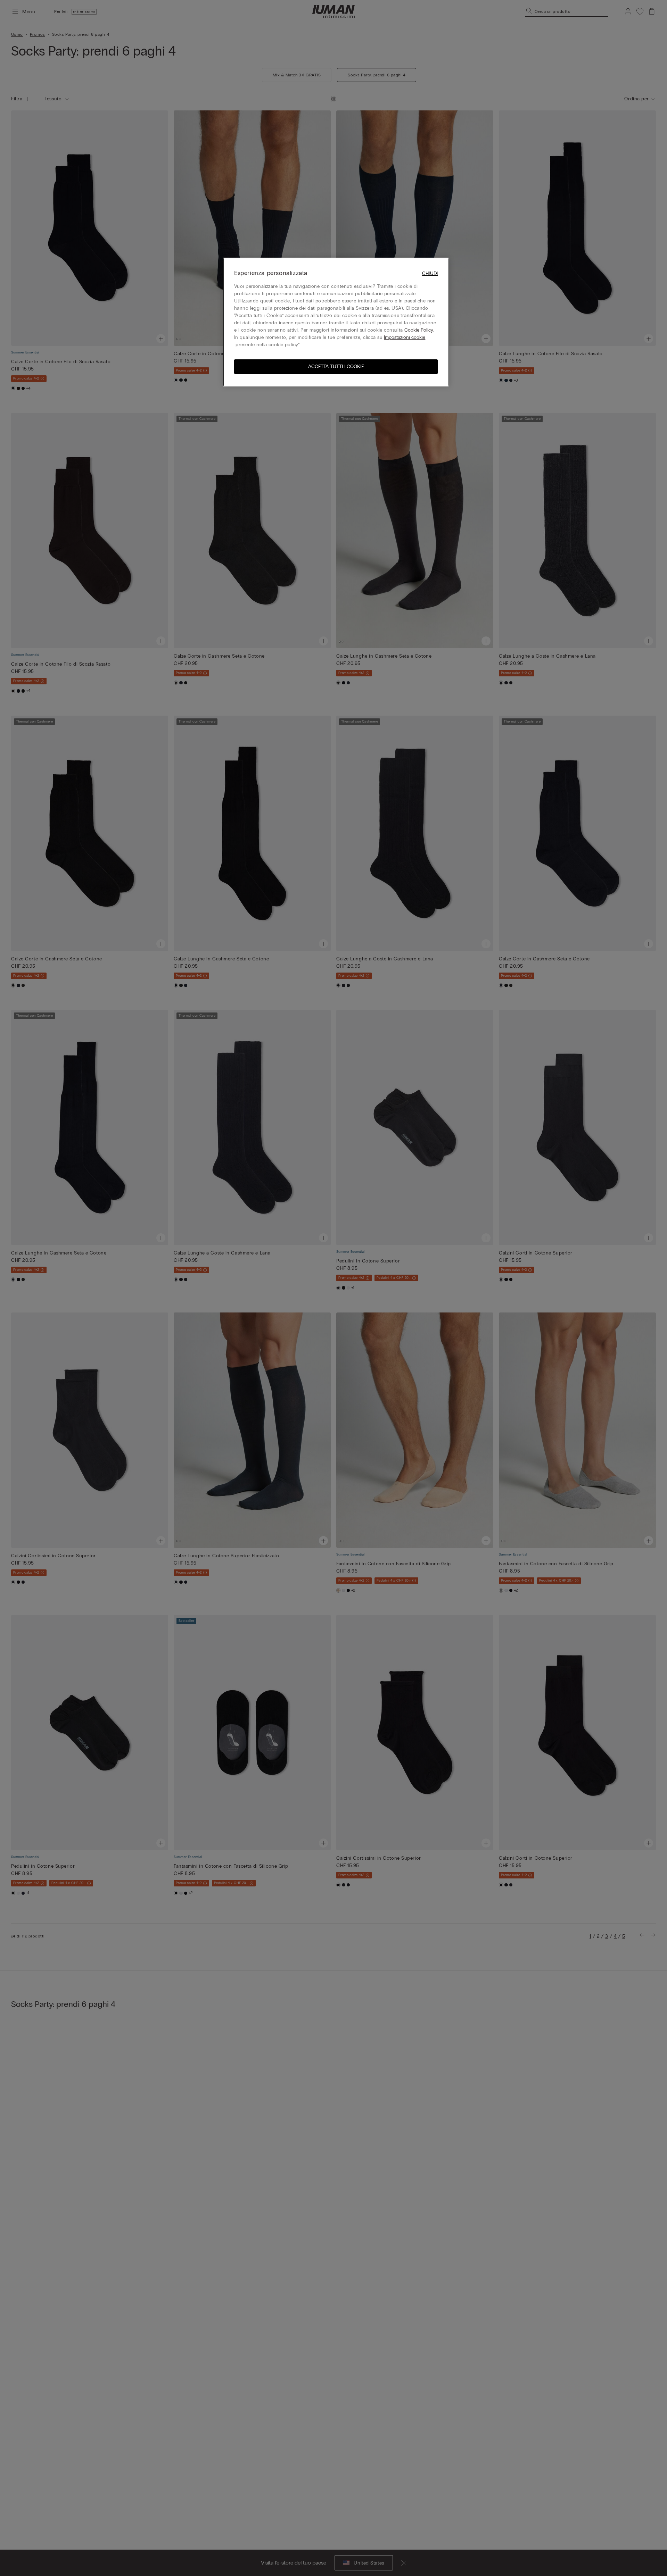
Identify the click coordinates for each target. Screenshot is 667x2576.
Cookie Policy (419, 330)
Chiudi (430, 273)
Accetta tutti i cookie (336, 366)
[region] (336, 322)
